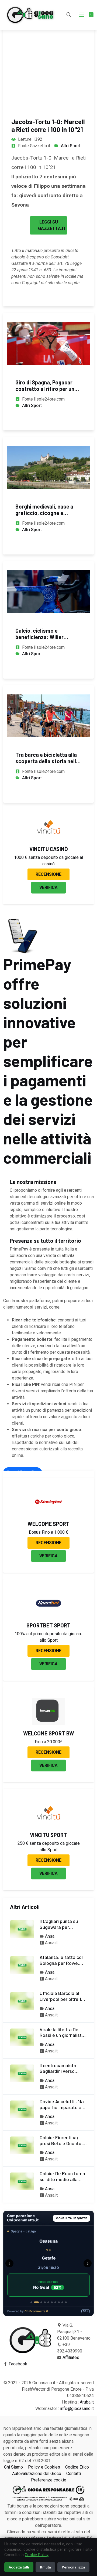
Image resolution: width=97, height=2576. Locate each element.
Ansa (50, 1936)
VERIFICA (48, 887)
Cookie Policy (37, 2555)
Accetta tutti (19, 2567)
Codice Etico (77, 2467)
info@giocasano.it (77, 2409)
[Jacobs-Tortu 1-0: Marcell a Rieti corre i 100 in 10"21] (48, 54)
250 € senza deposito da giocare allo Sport (49, 1847)
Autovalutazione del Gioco (37, 2474)
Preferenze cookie (49, 2480)
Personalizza (73, 2567)
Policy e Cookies (44, 2467)
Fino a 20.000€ (49, 1742)
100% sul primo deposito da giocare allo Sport (48, 1637)
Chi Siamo (13, 2467)
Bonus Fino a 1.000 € (48, 1532)
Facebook (18, 2364)
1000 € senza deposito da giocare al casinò (48, 861)
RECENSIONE (48, 874)
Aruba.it (87, 2402)
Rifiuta (45, 2567)
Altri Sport (71, 146)
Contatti (74, 2474)
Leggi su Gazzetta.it (52, 225)
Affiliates (71, 2357)
